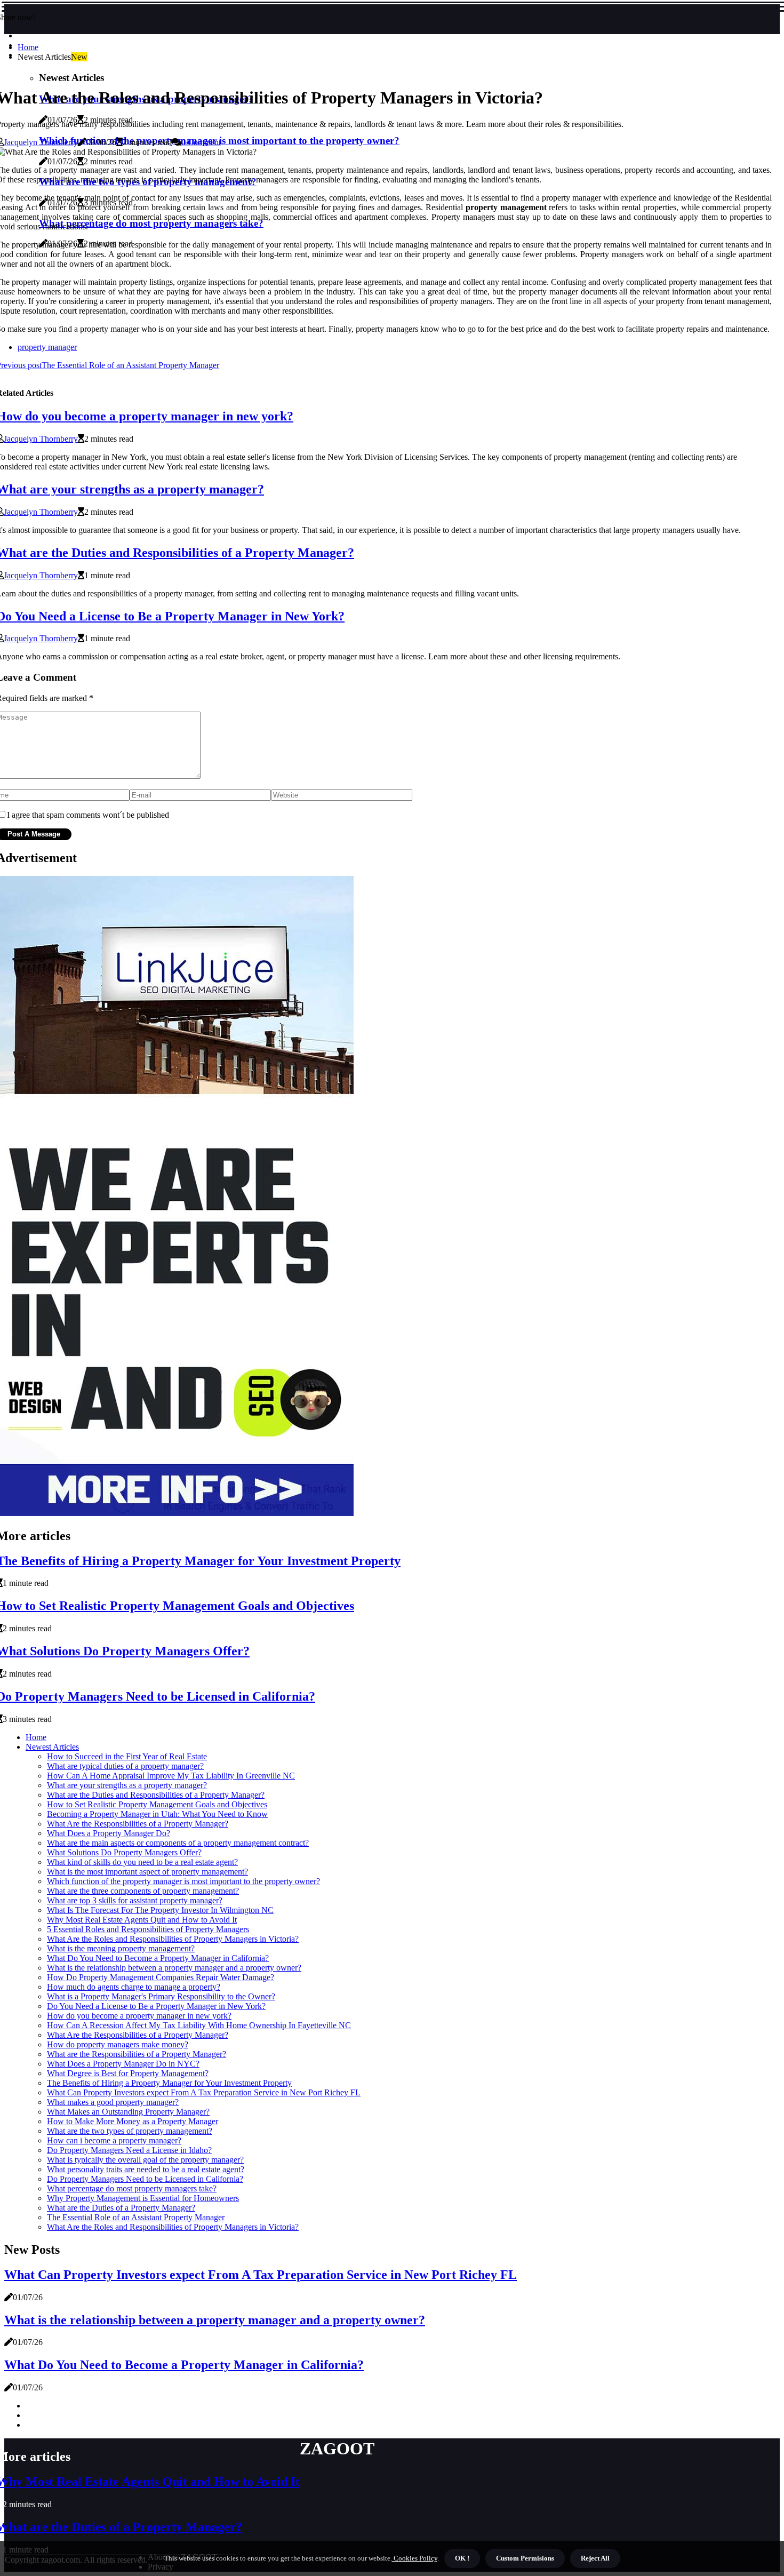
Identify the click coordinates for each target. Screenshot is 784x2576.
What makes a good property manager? (113, 2102)
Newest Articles (52, 1747)
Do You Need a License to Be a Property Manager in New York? (156, 2006)
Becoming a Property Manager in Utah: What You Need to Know (157, 1814)
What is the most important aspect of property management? (147, 1872)
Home (28, 47)
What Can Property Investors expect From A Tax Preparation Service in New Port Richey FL (204, 2092)
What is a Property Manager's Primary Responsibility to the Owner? (161, 1996)
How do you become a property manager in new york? (139, 2016)
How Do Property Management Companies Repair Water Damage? (161, 1977)
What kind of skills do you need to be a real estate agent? (142, 1862)
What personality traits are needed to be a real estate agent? (146, 2169)
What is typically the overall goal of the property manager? (145, 2160)
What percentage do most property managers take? (132, 2188)
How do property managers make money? (118, 2044)
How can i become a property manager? (114, 2140)
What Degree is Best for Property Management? (128, 2073)
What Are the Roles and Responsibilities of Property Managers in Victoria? (173, 1939)
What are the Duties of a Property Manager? (121, 2208)
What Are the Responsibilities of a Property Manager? (138, 1824)
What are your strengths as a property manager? (127, 1785)
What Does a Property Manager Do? (109, 1833)
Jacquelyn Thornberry (41, 142)
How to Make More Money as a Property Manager (133, 2121)
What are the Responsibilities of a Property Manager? (137, 2054)
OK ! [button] (462, 2558)
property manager (47, 347)
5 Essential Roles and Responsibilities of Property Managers (148, 1929)
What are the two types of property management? (130, 2131)
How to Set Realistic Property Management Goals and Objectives (157, 1804)
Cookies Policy (415, 2558)
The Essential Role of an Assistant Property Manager (136, 2217)
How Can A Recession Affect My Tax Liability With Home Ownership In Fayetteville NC (199, 2025)
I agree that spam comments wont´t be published (88, 815)
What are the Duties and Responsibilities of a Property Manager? (156, 1795)
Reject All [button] (595, 2558)
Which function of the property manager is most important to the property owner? (183, 1881)
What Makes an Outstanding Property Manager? (128, 2112)
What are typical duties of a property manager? (125, 1766)
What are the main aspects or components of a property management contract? (178, 1843)
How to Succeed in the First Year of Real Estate (127, 1756)
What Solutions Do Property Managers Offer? (124, 1852)
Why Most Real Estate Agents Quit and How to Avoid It (142, 1920)
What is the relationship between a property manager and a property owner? (174, 1968)
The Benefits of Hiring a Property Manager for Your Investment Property (169, 2083)
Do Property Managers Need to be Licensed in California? (145, 2179)
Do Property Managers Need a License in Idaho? (129, 2150)
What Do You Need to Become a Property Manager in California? (158, 1958)
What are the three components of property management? (143, 1891)
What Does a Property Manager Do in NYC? (123, 2064)
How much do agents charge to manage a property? (134, 1987)
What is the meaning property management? (121, 1948)
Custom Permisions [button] (525, 2558)
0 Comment (201, 142)
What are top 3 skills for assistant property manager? (135, 1900)
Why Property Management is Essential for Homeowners (143, 2198)
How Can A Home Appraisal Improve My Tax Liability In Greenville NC (171, 1776)
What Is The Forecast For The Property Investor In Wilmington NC (160, 1910)
